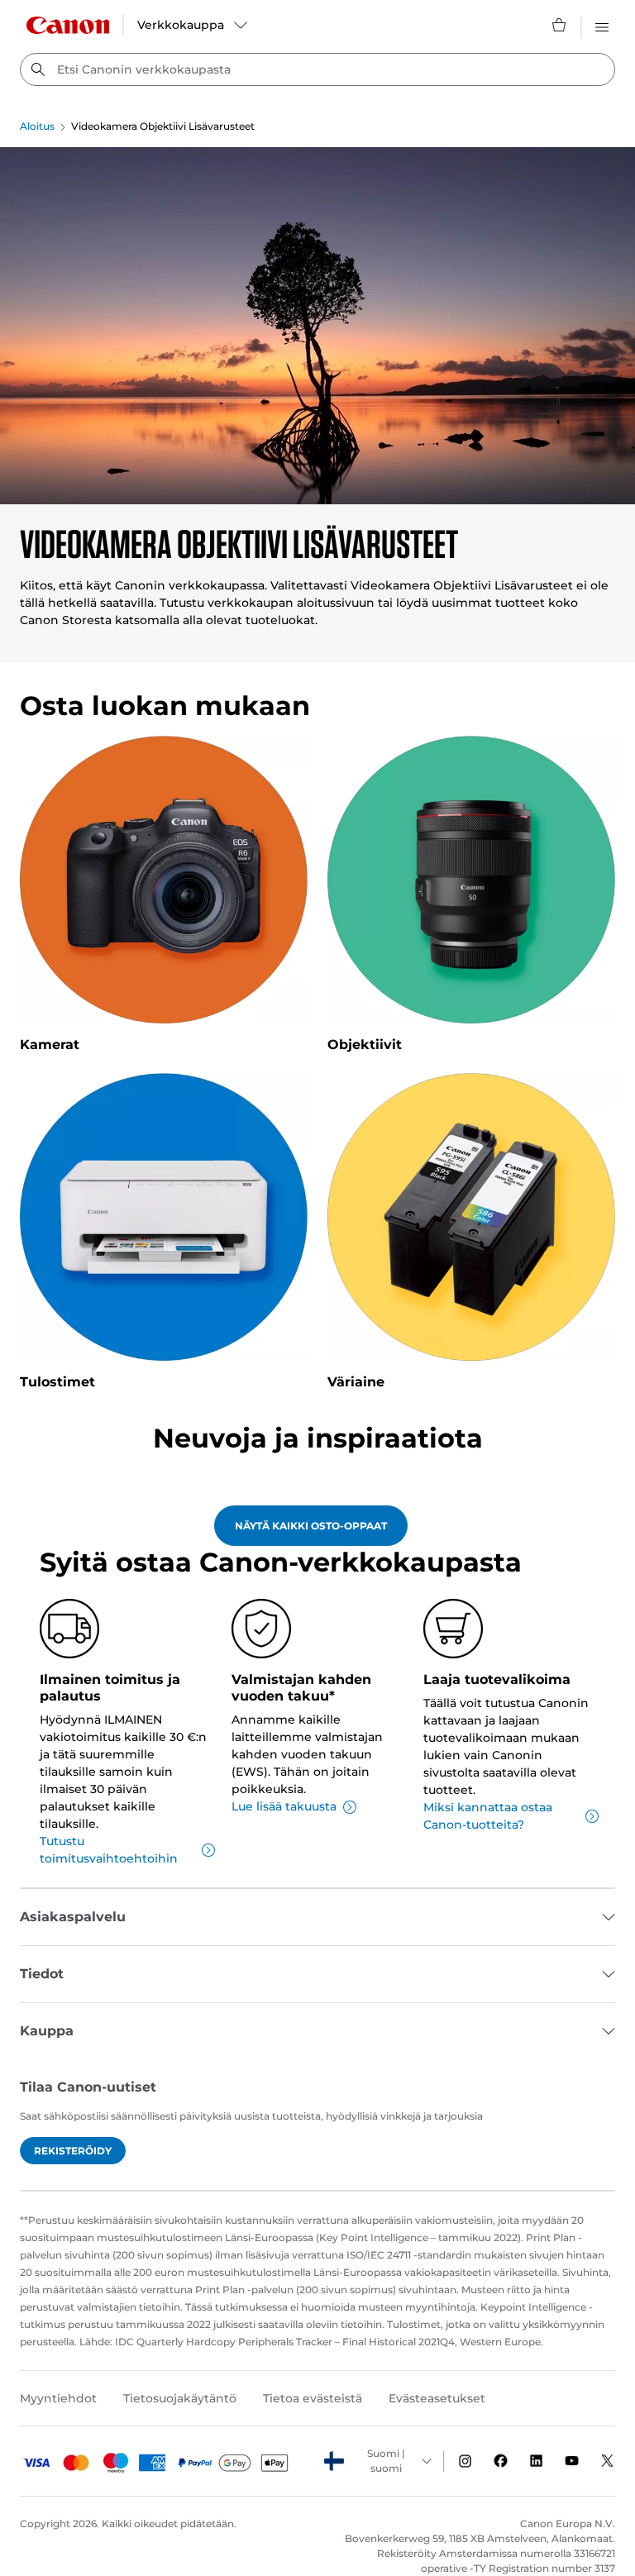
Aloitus (37, 126)
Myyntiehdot (58, 2398)
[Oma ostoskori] (560, 25)
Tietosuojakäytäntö (180, 2398)
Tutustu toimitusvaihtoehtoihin (109, 1850)
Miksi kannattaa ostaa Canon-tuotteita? (488, 1816)
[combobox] (317, 69)
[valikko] (602, 25)
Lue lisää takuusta (284, 1806)
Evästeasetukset (437, 2398)
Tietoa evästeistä (313, 2398)
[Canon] (68, 25)
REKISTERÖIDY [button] (73, 2151)
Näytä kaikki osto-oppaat (311, 1526)
